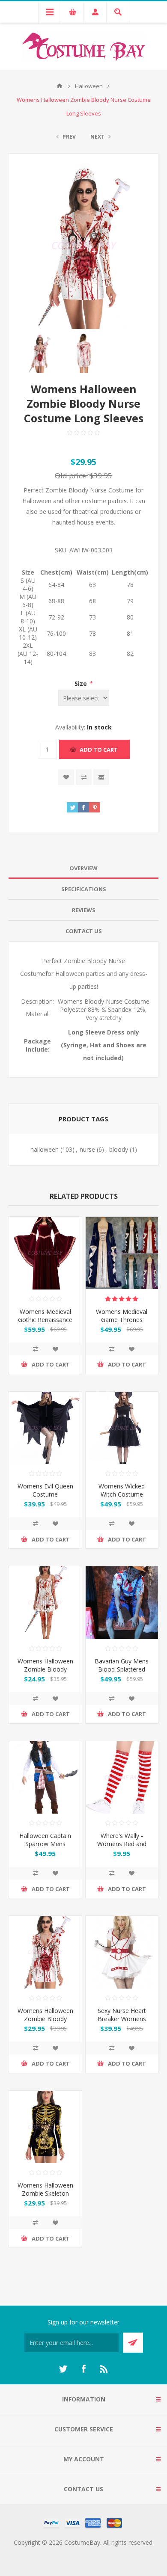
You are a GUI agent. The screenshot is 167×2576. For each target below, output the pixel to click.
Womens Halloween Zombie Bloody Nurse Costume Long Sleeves (45, 2023)
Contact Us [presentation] (84, 931)
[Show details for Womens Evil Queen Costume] (45, 1428)
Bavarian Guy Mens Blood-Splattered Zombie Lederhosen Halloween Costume (122, 1673)
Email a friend (101, 777)
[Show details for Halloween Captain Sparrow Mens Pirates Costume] (45, 1778)
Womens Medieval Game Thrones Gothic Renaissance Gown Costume (122, 1324)
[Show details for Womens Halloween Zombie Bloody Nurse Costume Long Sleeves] (45, 1952)
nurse (87, 1149)
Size (82, 683)
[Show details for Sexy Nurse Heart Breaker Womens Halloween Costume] (122, 1952)
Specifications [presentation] (84, 889)
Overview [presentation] (83, 868)
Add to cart (99, 750)
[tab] (83, 868)
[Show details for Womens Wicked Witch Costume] (122, 1428)
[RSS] (104, 2369)
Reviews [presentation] (84, 910)
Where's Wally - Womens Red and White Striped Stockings (122, 1848)
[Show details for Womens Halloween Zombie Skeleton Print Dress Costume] (45, 2127)
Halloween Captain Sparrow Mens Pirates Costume (45, 1844)
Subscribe (133, 2343)
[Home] (60, 86)
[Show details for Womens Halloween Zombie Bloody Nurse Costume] (45, 1603)
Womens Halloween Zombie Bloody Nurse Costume (45, 1669)
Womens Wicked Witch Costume (122, 1490)
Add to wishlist (66, 777)
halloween (45, 1149)
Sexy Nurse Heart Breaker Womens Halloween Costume (122, 2019)
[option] (40, 353)
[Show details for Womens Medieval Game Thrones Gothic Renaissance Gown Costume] (122, 1253)
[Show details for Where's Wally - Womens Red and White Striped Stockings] (122, 1778)
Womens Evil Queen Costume (45, 1490)
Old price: (71, 476)
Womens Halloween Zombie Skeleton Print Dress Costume (45, 2193)
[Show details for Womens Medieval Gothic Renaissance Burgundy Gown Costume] (45, 1253)
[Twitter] (63, 2369)
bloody (119, 1149)
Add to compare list (84, 777)
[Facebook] (83, 2369)
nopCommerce (101, 2553)
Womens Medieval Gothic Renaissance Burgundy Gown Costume (45, 1324)
